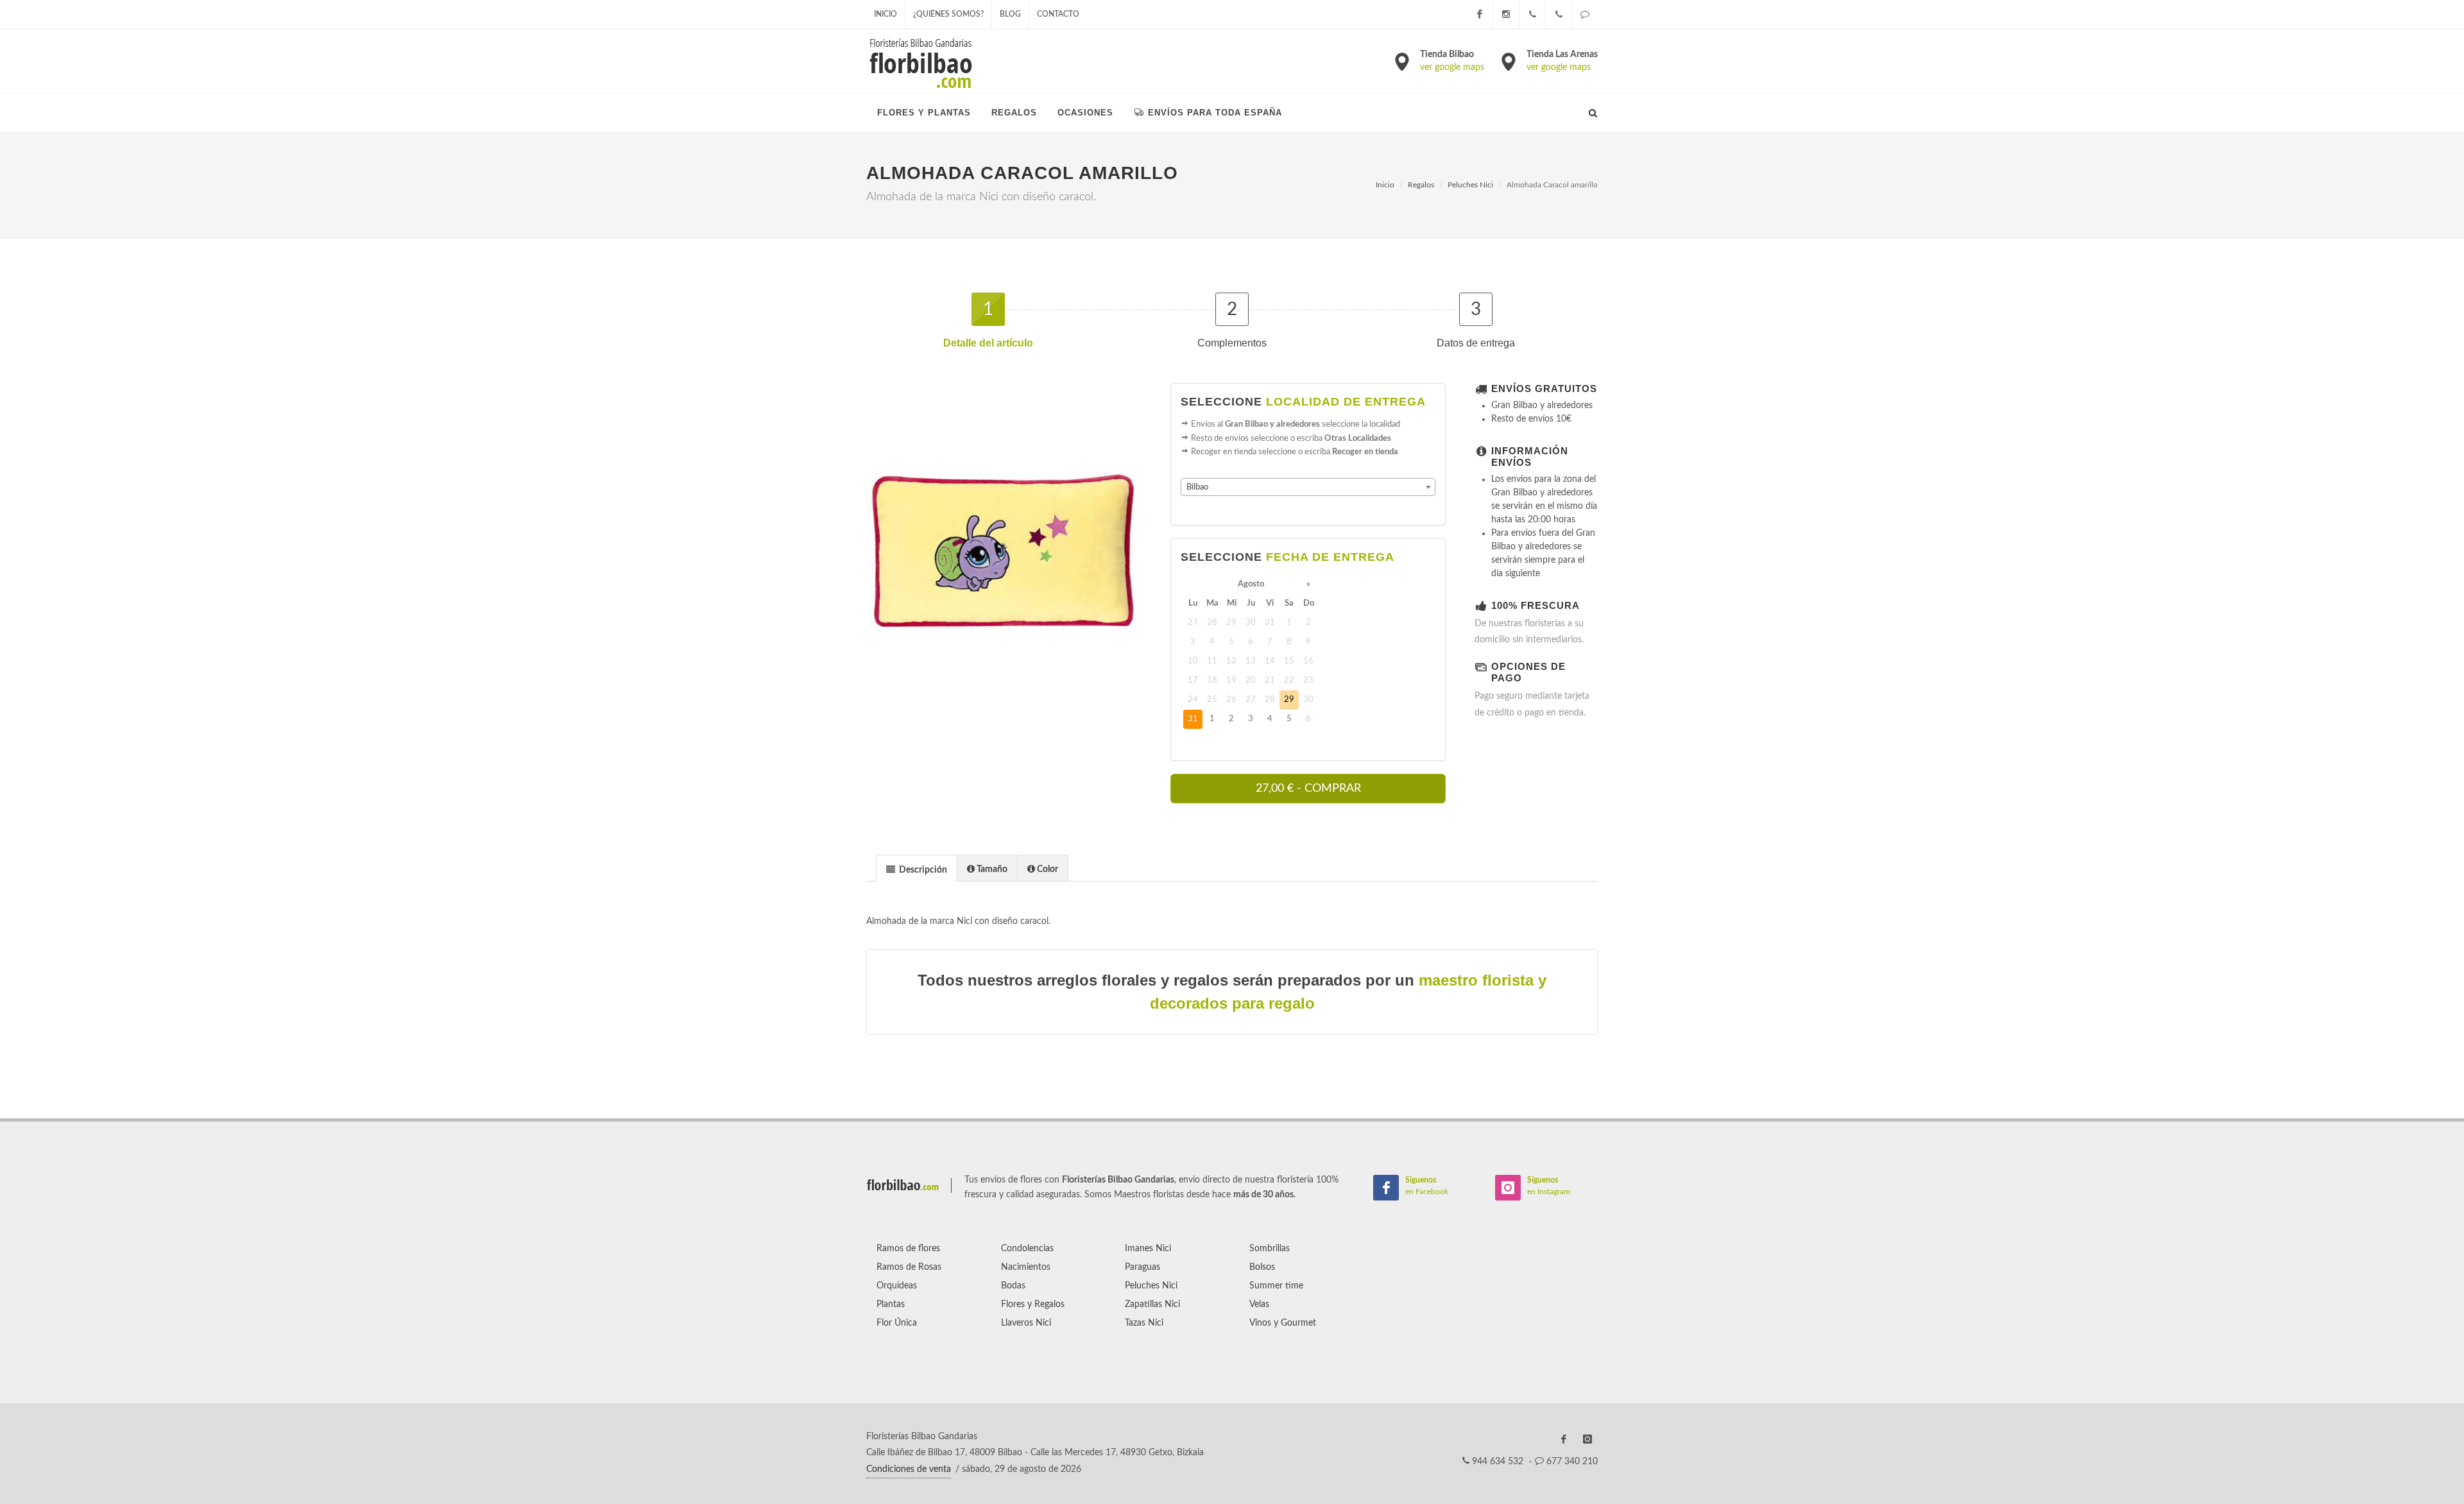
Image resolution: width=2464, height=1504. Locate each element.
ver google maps (1452, 67)
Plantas (891, 1304)
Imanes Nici (1148, 1249)
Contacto (1058, 14)
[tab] (917, 868)
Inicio (886, 14)
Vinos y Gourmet (1283, 1323)
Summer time (1276, 1286)
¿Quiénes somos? (948, 14)
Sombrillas (1270, 1249)
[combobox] (1308, 487)
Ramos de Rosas (909, 1267)
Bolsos (1262, 1267)
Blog (1010, 14)
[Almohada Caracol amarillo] (1004, 566)
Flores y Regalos (1033, 1304)
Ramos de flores (908, 1249)
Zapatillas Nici (1152, 1304)
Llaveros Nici (1026, 1323)
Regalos (1421, 185)
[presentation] (917, 869)
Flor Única (897, 1323)
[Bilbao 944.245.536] (1532, 14)
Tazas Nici (1144, 1323)
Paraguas (1142, 1267)
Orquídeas (897, 1286)
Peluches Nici (1470, 185)
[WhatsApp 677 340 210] (1585, 14)
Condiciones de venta (909, 1469)
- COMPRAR (1308, 789)
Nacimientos (1026, 1267)
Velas (1259, 1304)
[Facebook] (1480, 14)
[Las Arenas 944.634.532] (1559, 14)
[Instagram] (1506, 14)
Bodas (1013, 1286)
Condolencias (1027, 1249)
